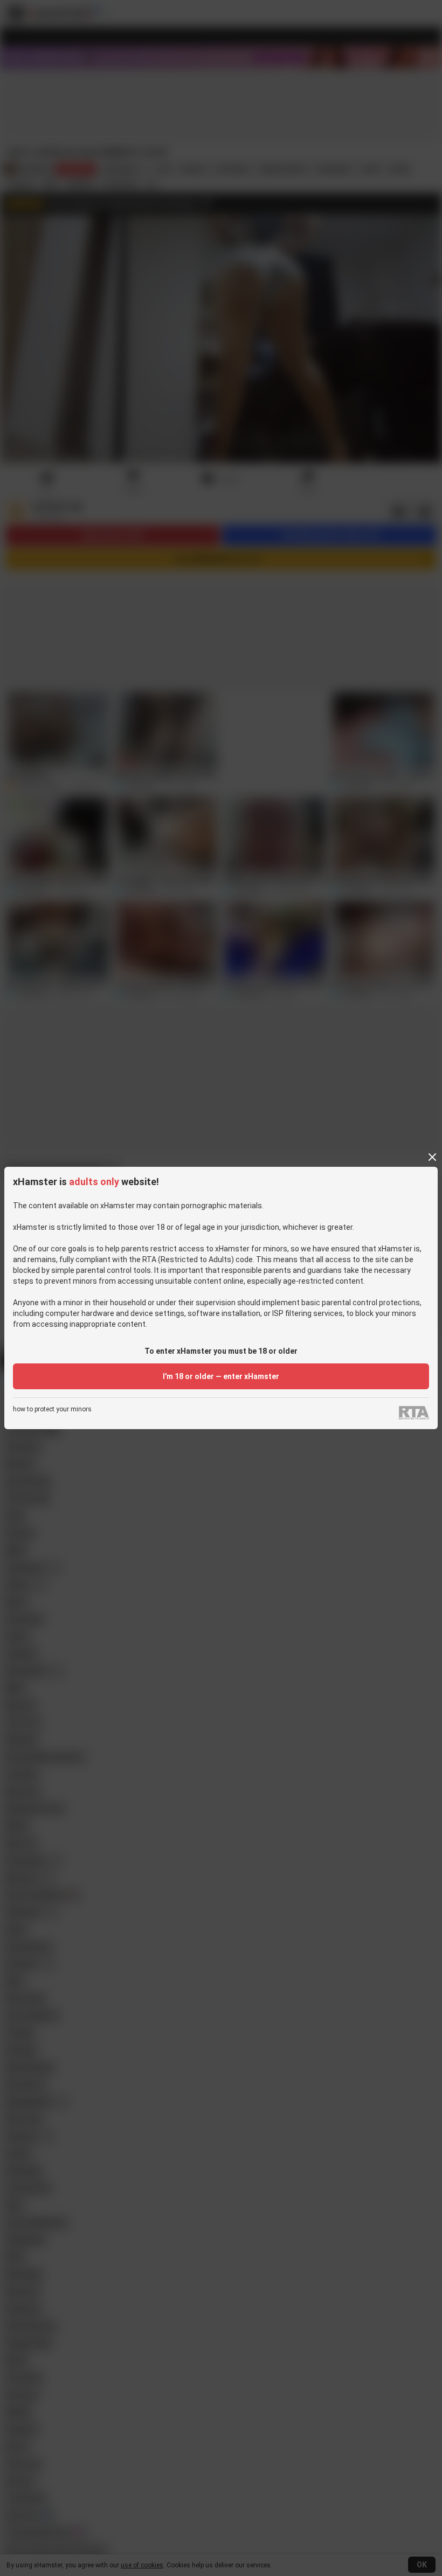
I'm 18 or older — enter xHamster (221, 1376)
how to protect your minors (52, 1409)
